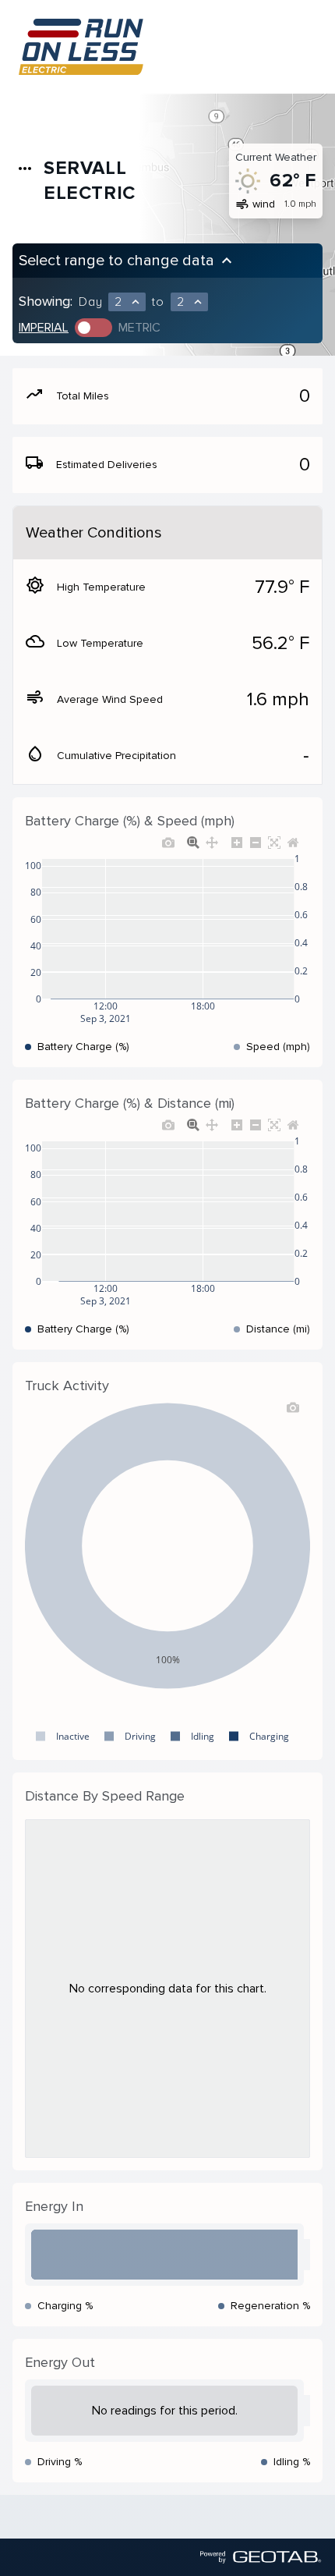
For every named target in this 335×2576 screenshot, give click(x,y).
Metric (139, 328)
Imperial (44, 328)
